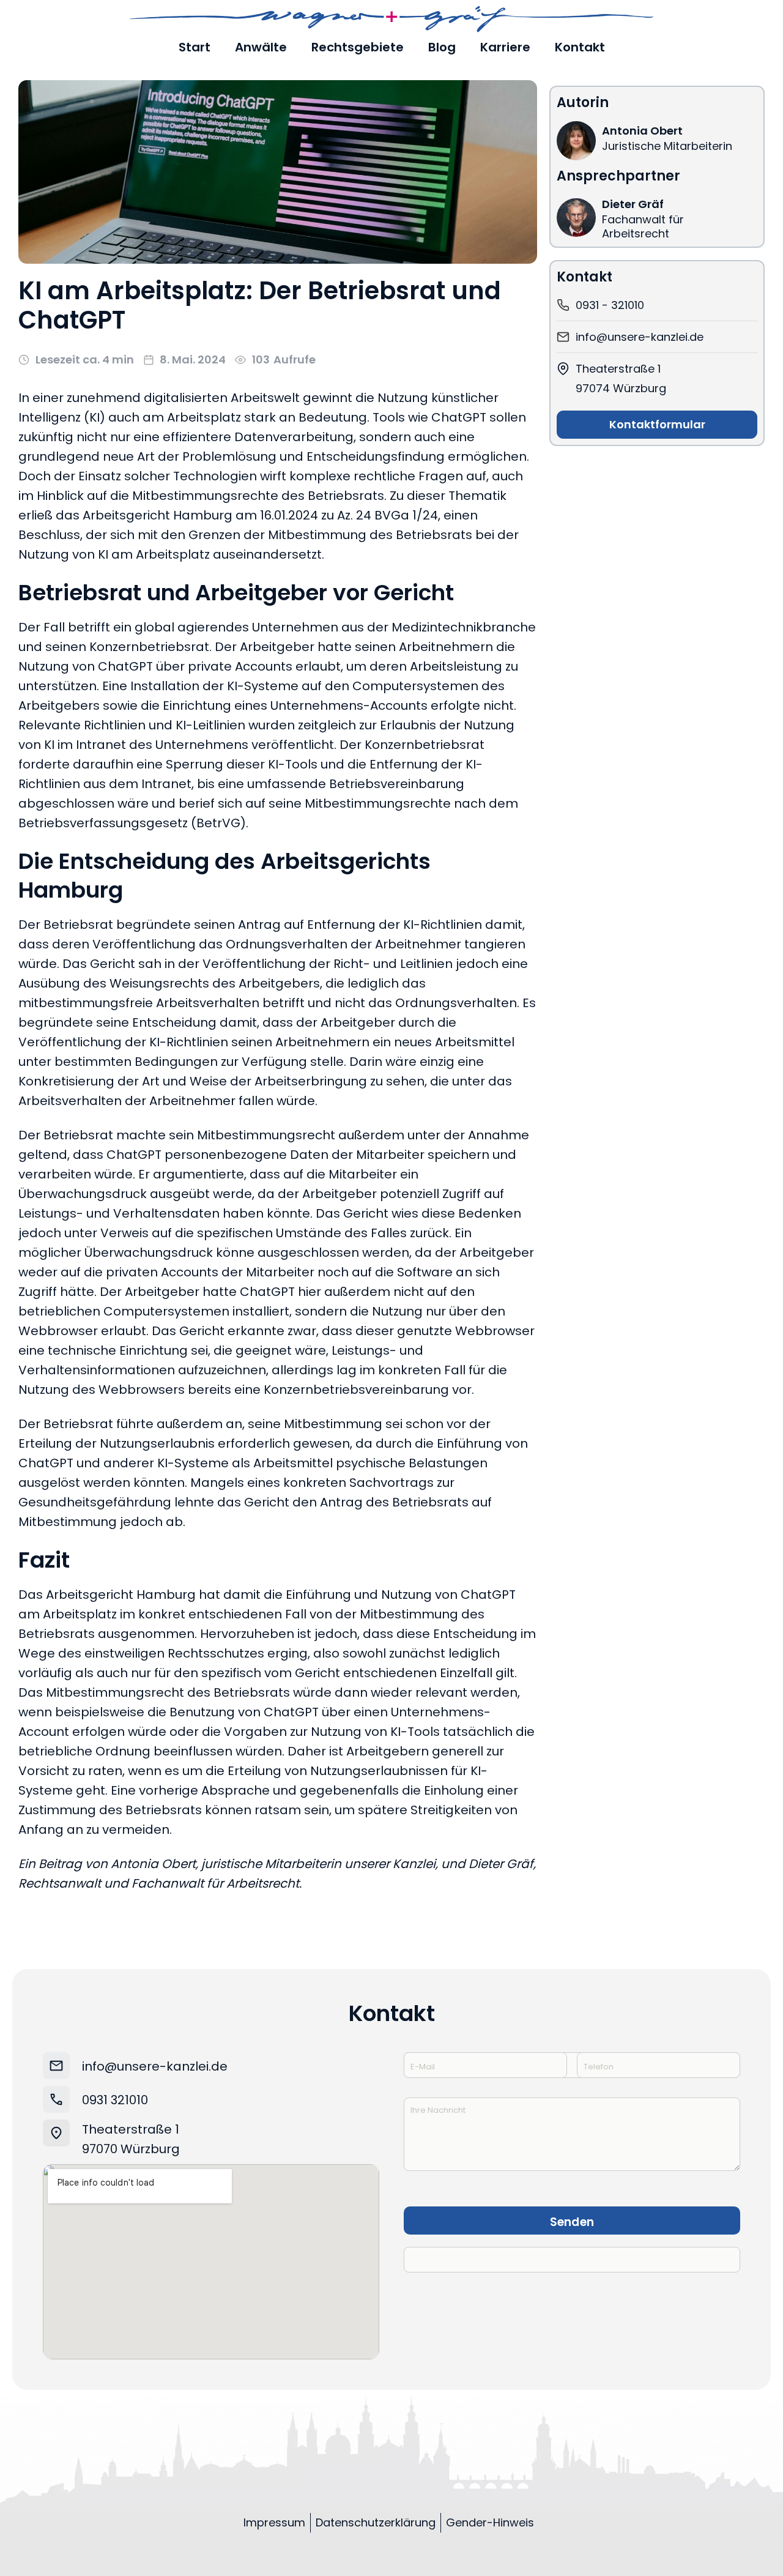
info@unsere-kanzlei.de (155, 2066)
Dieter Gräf (633, 204)
